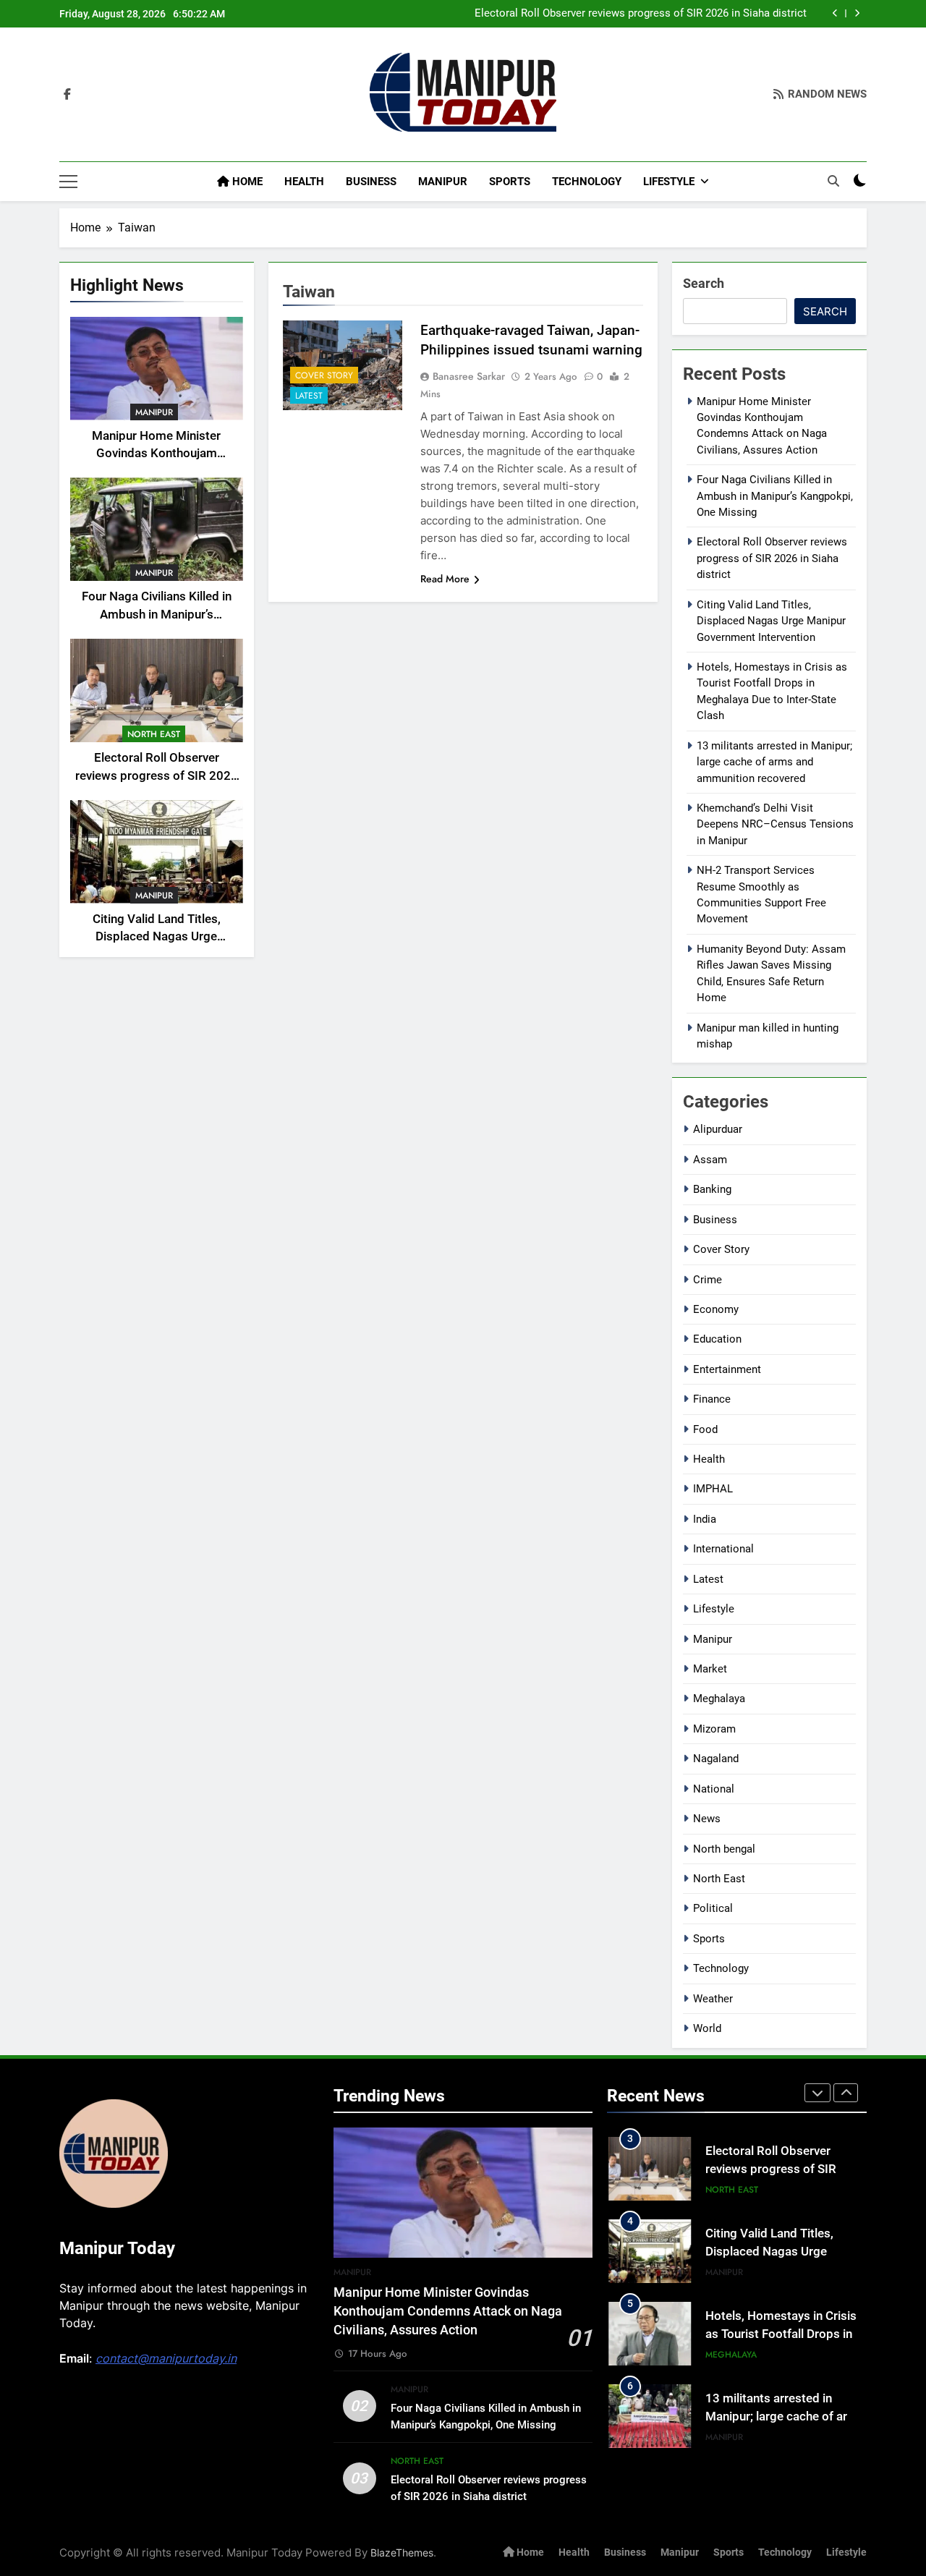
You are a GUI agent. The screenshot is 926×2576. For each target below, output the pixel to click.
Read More (445, 579)
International (723, 1549)
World (707, 2028)
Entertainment (727, 1369)
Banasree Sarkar (469, 376)
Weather (713, 1999)
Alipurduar (718, 1129)
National (714, 1789)
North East (154, 734)
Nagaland (716, 1759)
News (707, 1819)
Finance (712, 1399)
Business (371, 182)
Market (710, 1669)
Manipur (443, 182)
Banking (712, 1189)
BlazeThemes (402, 2552)
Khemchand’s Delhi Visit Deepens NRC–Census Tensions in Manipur (775, 824)
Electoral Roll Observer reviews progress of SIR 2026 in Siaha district (641, 14)
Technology (587, 182)
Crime (708, 1280)
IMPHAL (713, 1489)
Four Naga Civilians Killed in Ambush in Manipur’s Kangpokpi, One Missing (157, 615)
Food (705, 1429)
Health (304, 182)
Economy (716, 1309)
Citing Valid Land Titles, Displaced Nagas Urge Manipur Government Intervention (771, 621)
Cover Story (324, 375)
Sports (510, 182)
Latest (309, 395)
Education (717, 1339)
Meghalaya (719, 1699)
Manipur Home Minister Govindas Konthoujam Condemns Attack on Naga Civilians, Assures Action (448, 2312)
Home (246, 182)
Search (704, 283)
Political (713, 1908)
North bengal (724, 1849)
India (705, 1519)
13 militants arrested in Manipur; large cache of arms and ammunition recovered (774, 762)
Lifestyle (669, 182)
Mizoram (714, 1729)
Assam (710, 1160)
